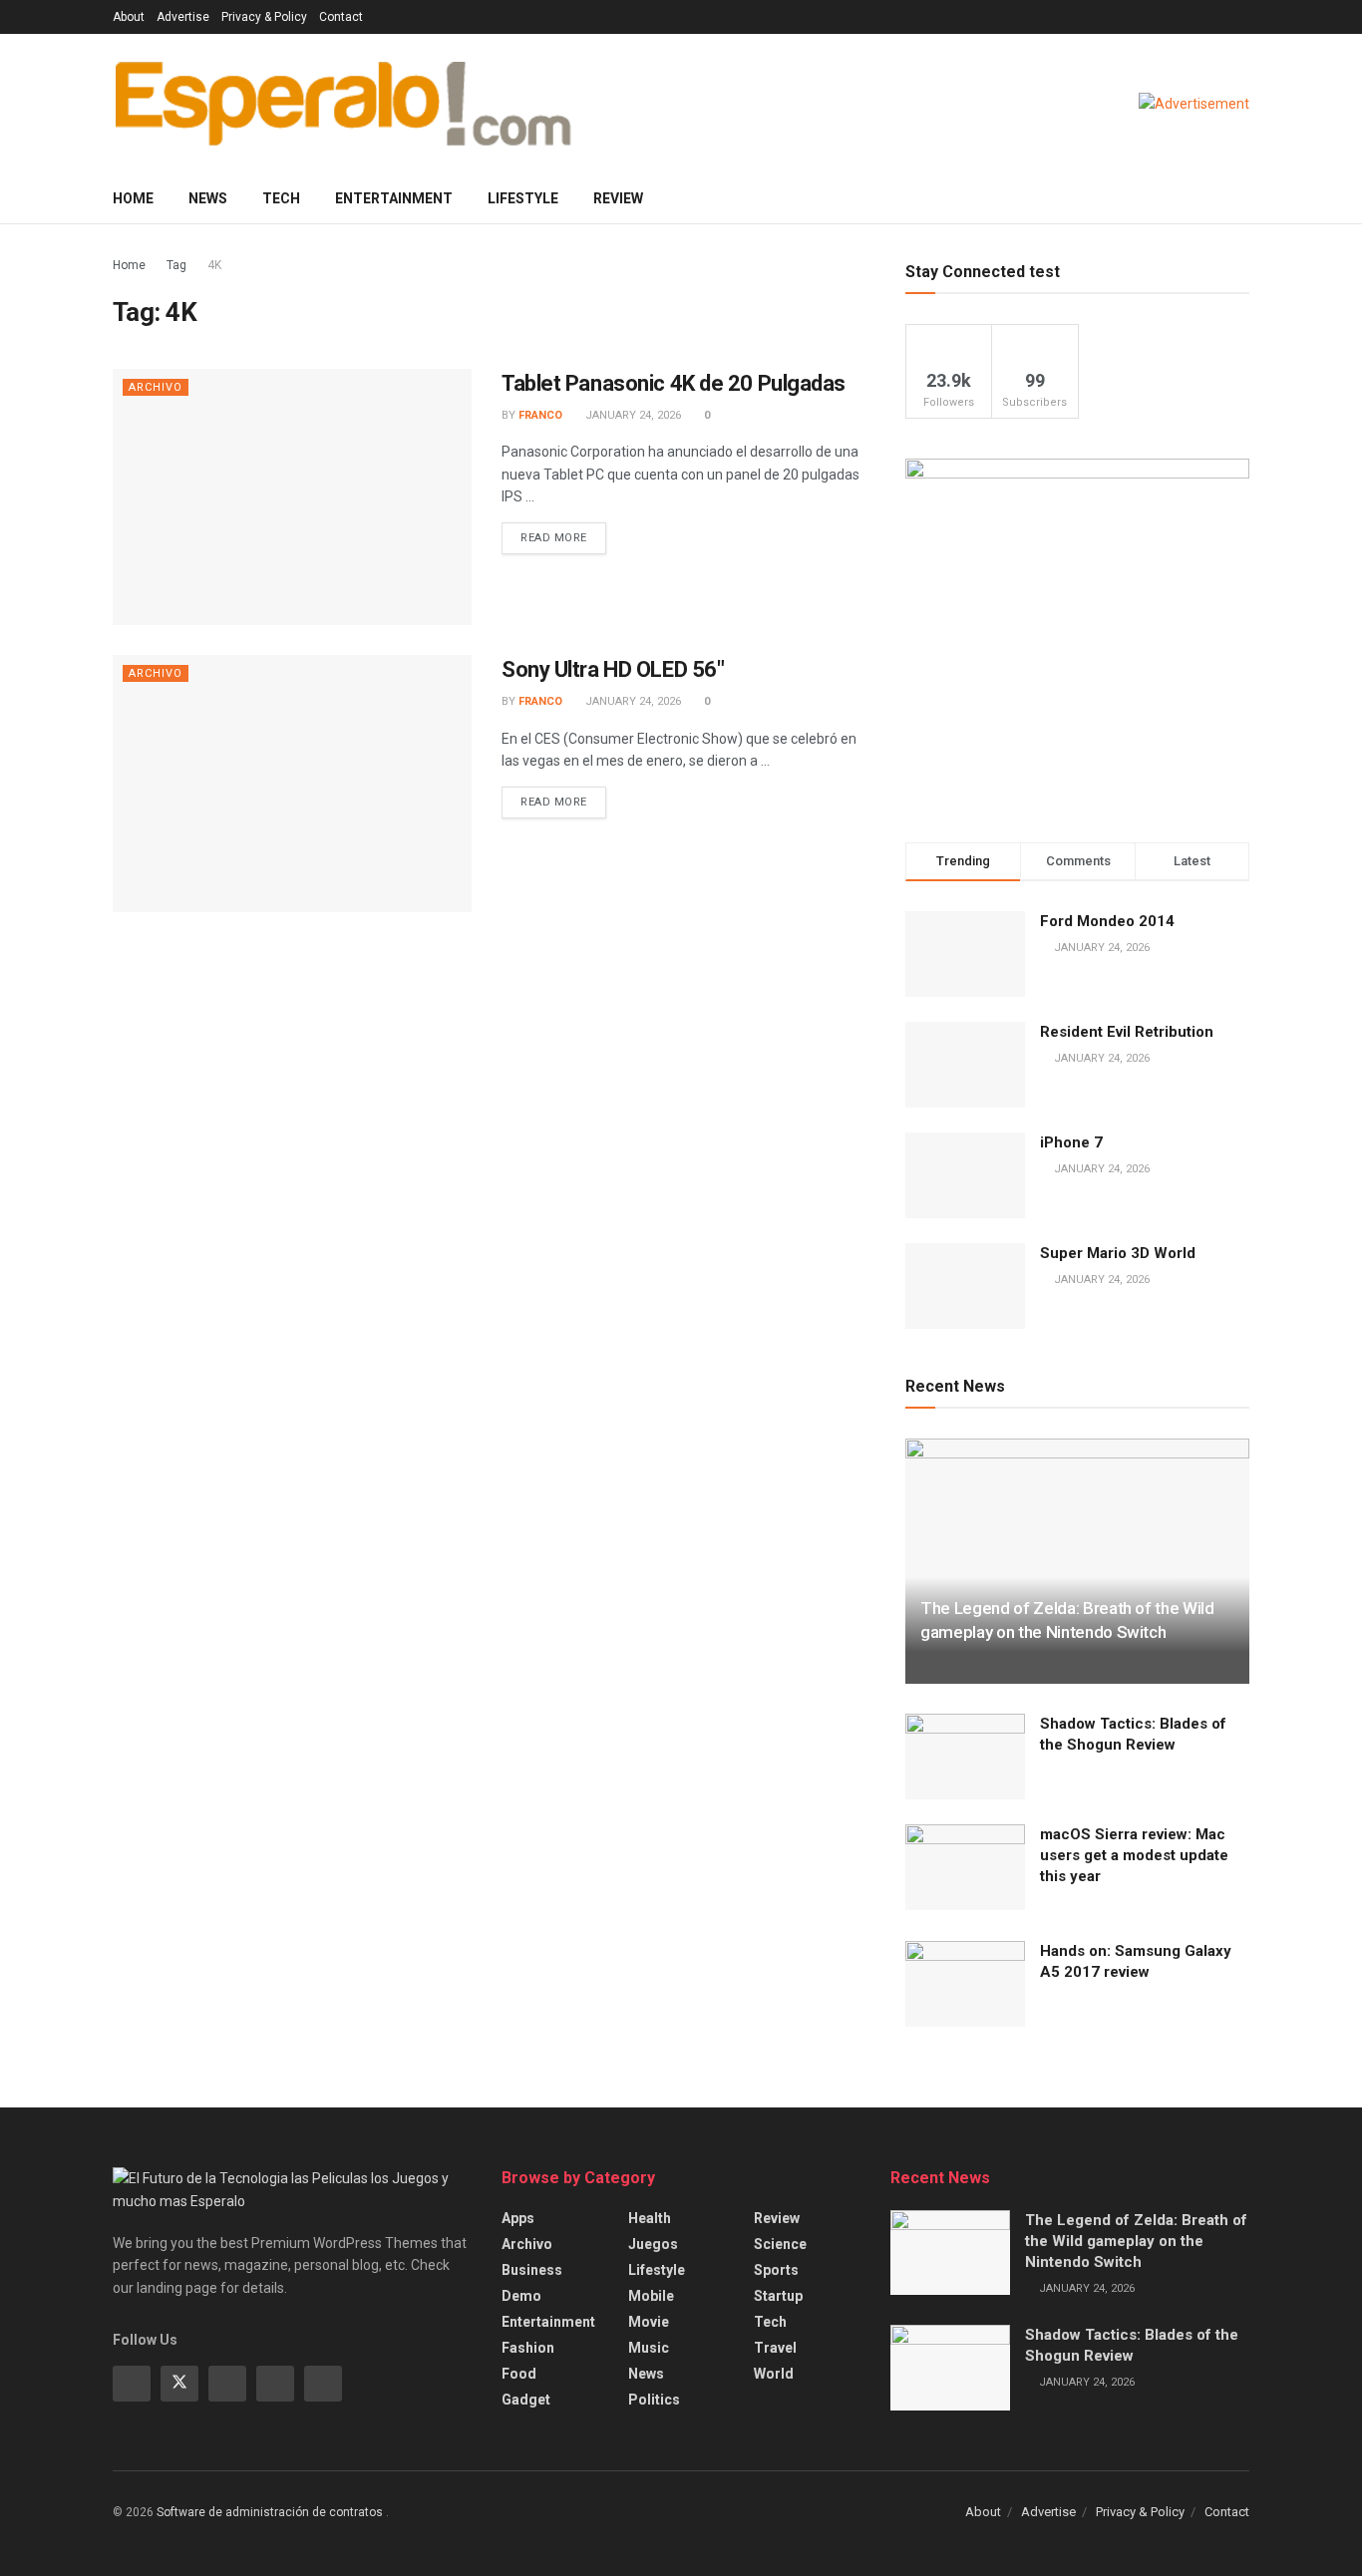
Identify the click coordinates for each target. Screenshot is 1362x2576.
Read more (563, 533)
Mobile (651, 2296)
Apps (518, 2218)
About (129, 17)
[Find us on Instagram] (227, 2384)
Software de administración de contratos (271, 2512)
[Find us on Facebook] (132, 2384)
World (774, 2374)
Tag (176, 265)
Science (780, 2244)
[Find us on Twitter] (179, 2384)
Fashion (528, 2348)
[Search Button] (1242, 198)
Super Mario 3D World (1118, 1253)
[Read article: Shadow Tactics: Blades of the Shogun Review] (965, 1757)
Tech (281, 198)
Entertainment (394, 198)
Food (519, 2374)
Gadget (526, 2400)
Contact (341, 17)
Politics (654, 2400)
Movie (649, 2322)
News (208, 198)
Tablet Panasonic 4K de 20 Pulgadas (674, 383)
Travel (775, 2348)
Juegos (653, 2244)
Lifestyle (523, 198)
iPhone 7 (1071, 1142)
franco (540, 415)
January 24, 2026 (632, 415)
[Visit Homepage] (343, 104)
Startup (778, 2296)
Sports (776, 2270)
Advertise (183, 17)
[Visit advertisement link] (1194, 104)
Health (650, 2218)
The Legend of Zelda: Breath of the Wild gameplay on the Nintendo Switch (1136, 2241)
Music (649, 2348)
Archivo (156, 387)
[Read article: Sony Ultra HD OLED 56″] (292, 783)
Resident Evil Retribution (1127, 1032)
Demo (521, 2296)
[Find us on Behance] (275, 2384)
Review (618, 198)
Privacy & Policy (264, 17)
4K (214, 265)
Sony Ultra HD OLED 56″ (613, 669)
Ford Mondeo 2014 (1107, 921)
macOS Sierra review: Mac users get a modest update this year (1134, 1855)
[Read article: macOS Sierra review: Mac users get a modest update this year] (965, 1867)
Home (133, 198)
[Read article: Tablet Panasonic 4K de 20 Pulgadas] (292, 497)
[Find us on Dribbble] (323, 2384)
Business (532, 2270)
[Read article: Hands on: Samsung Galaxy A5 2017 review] (965, 1984)
